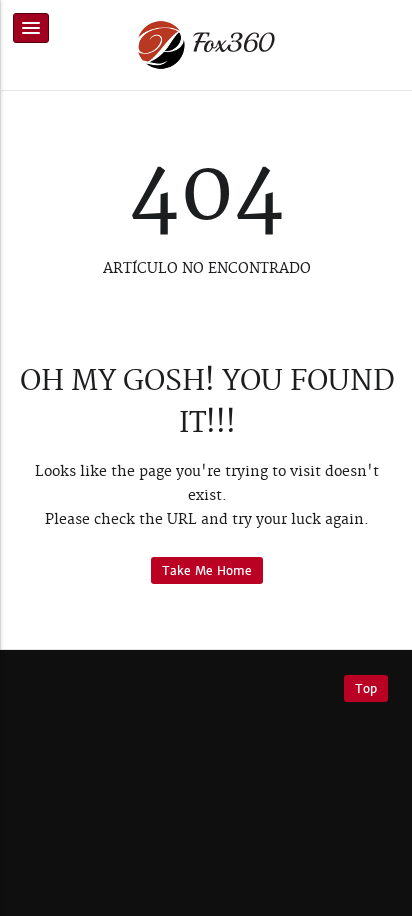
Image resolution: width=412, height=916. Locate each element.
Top (366, 688)
